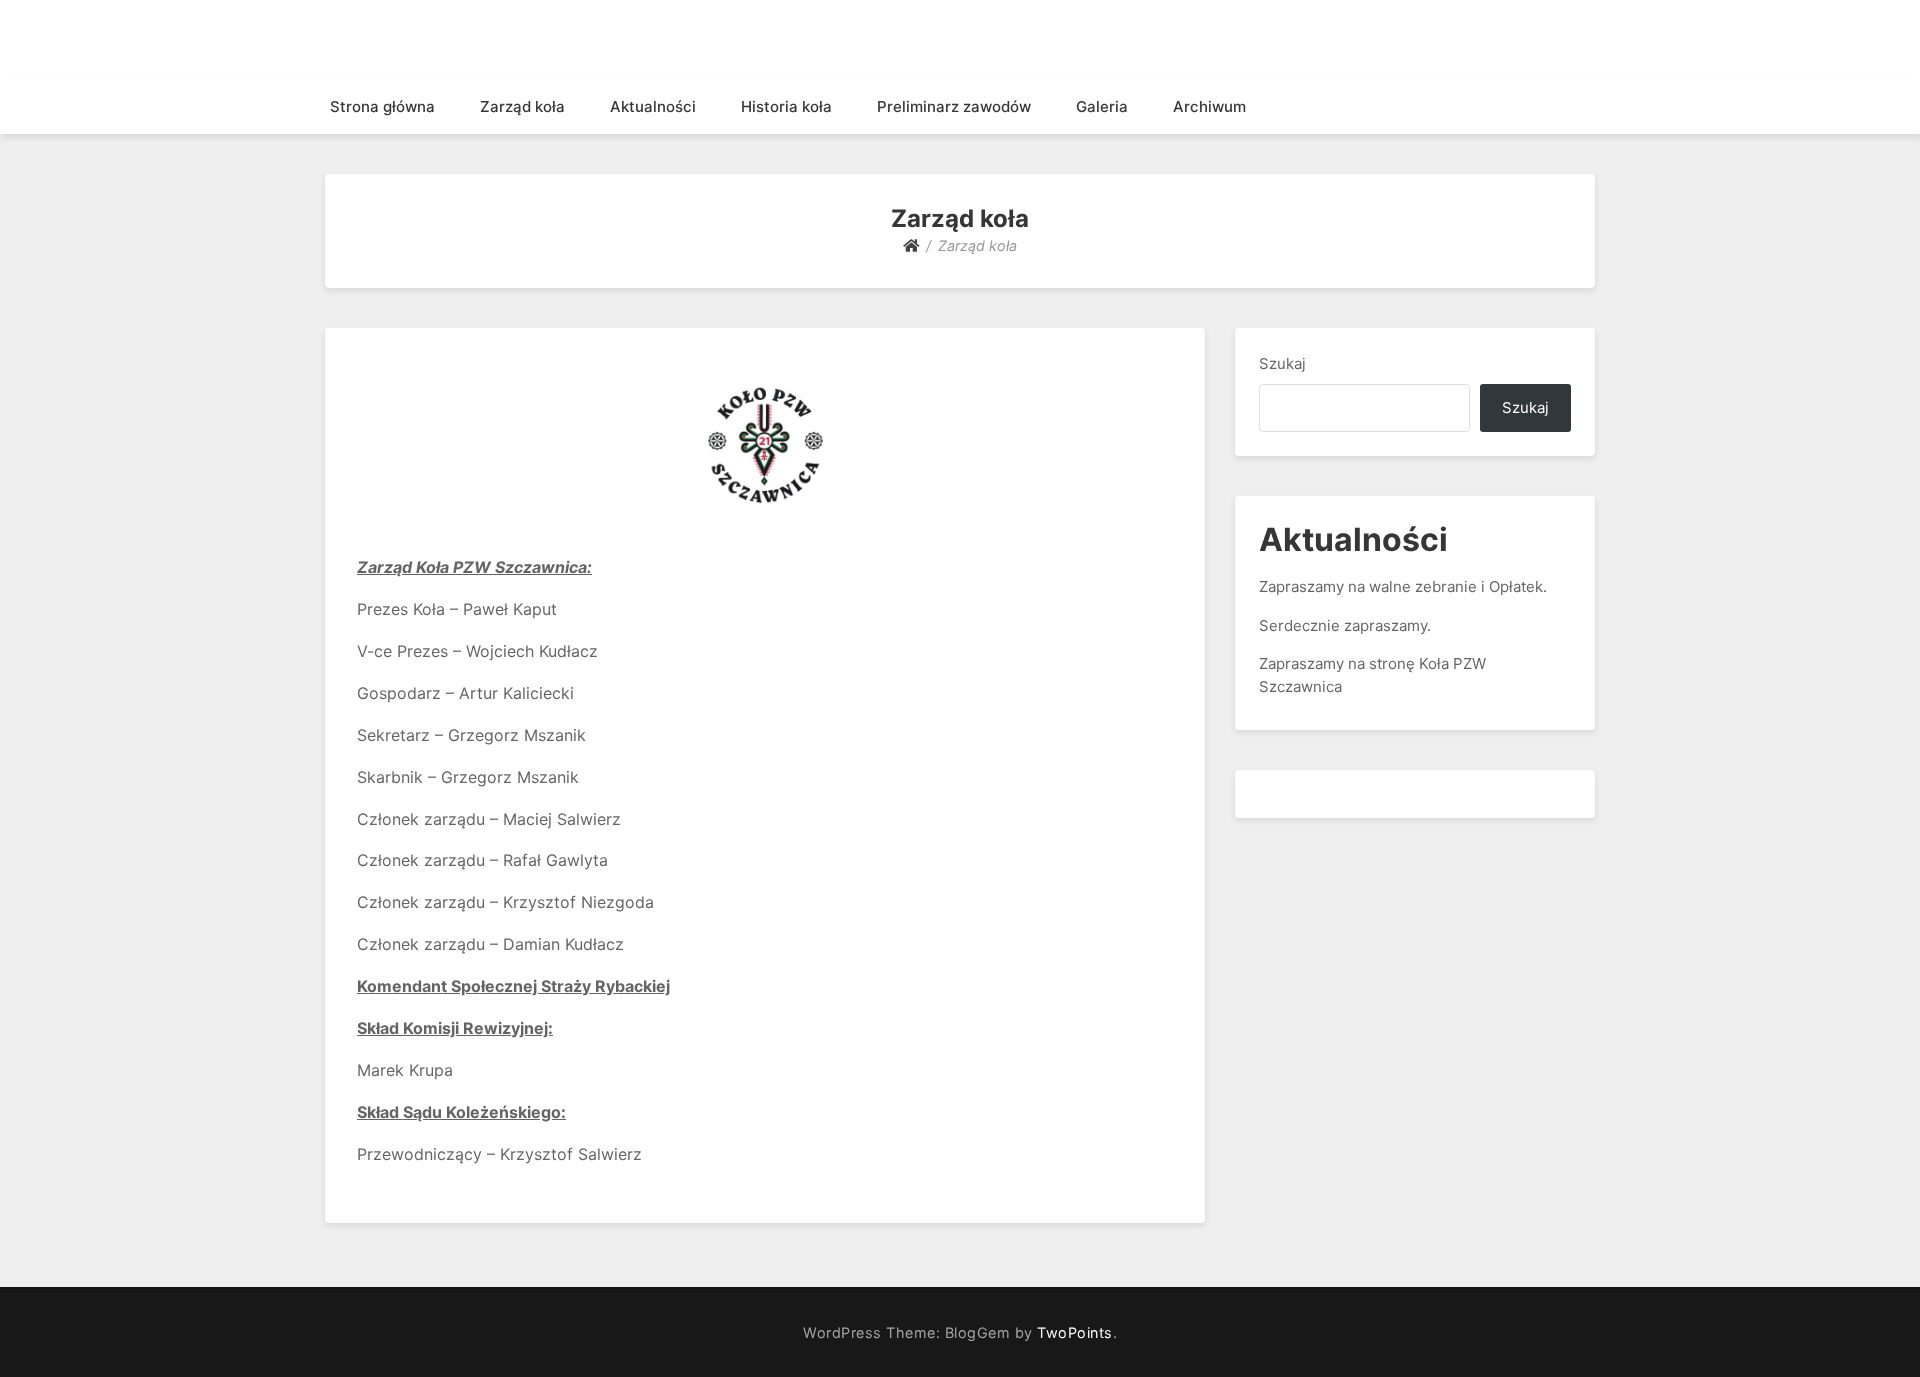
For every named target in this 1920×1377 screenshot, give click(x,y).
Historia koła (786, 106)
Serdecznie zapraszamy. (1345, 625)
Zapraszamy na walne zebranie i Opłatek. (1403, 586)
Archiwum (1209, 106)
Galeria (1102, 106)
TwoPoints (1075, 1332)
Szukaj (1282, 363)
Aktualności (653, 106)
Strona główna (382, 106)
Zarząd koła (522, 106)
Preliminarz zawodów (954, 106)
